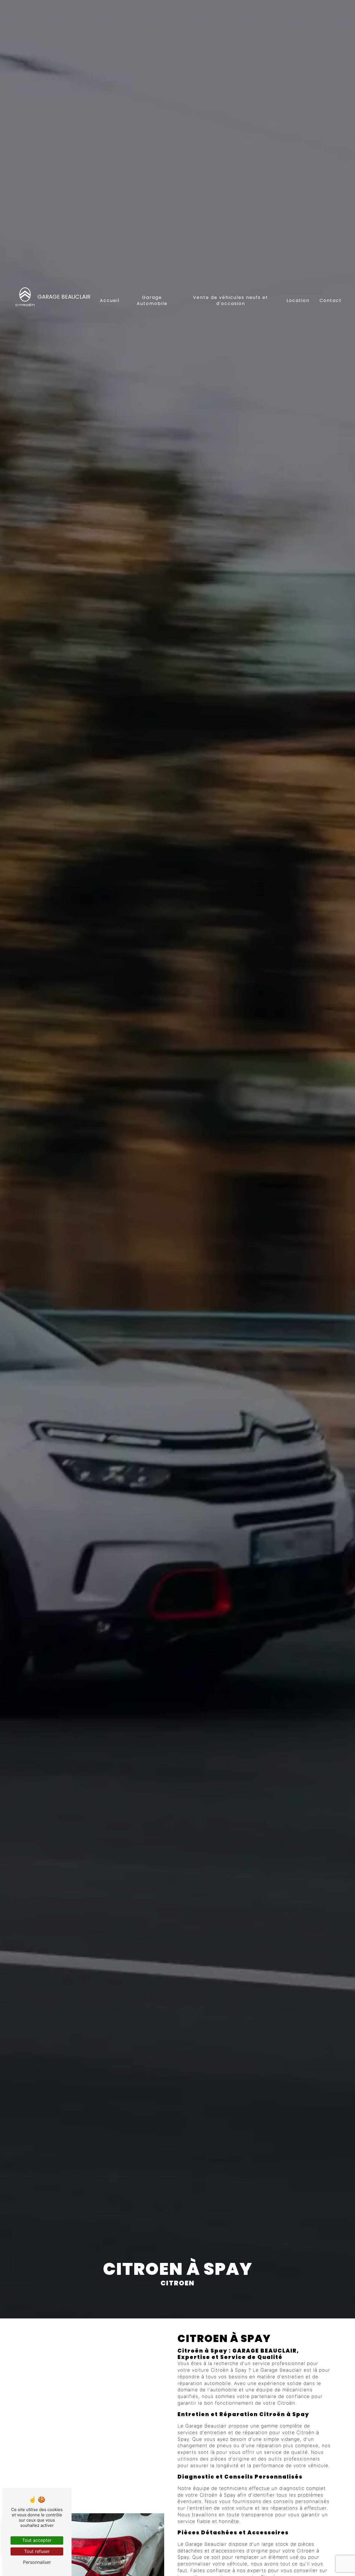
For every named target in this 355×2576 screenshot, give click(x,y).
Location (298, 300)
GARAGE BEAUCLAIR (64, 297)
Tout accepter (37, 2540)
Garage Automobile (152, 300)
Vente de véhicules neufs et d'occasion (231, 300)
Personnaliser (37, 2562)
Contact (331, 300)
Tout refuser (37, 2551)
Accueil (110, 300)
